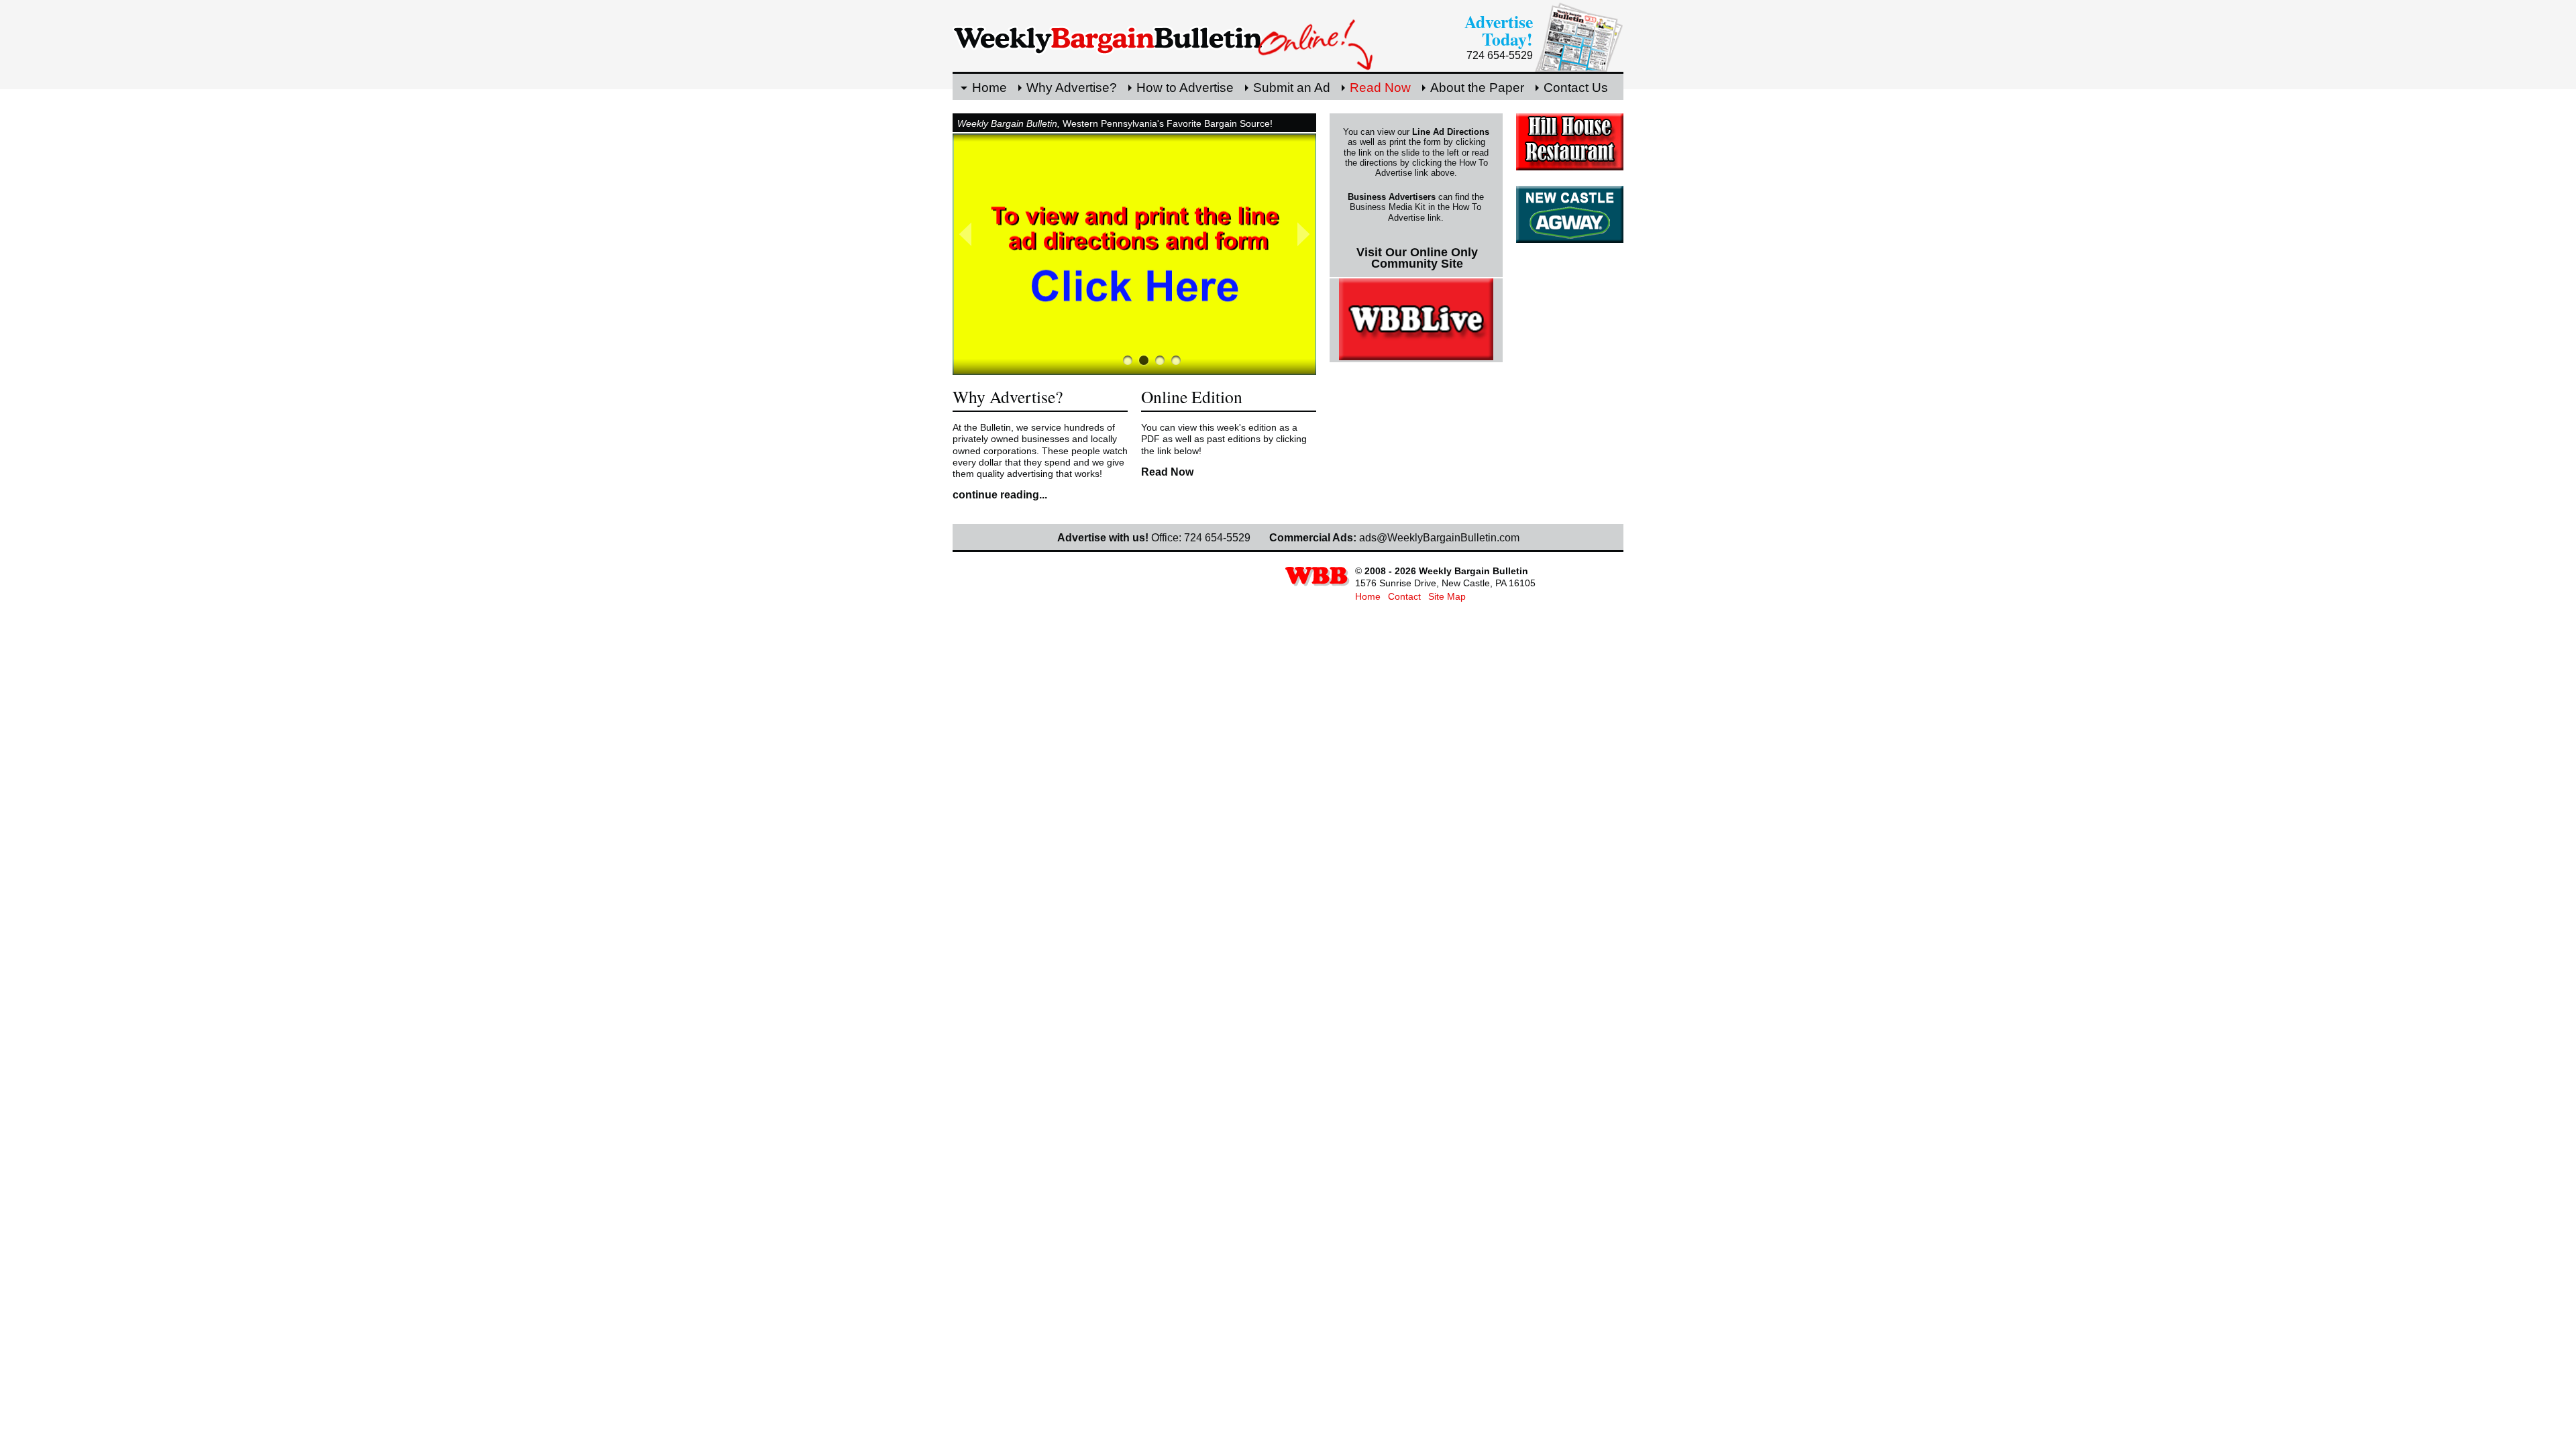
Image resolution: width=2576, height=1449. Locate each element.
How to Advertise (1185, 88)
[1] (1144, 360)
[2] (1160, 360)
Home (989, 88)
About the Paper (1477, 88)
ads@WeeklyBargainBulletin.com (1439, 538)
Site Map (1447, 596)
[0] (1128, 360)
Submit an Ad (1292, 88)
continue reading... (1000, 495)
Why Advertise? (1072, 88)
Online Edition (1192, 396)
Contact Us (1576, 88)
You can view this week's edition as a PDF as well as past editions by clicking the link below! (1224, 439)
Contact (1404, 596)
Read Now (1380, 88)
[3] (1176, 360)
